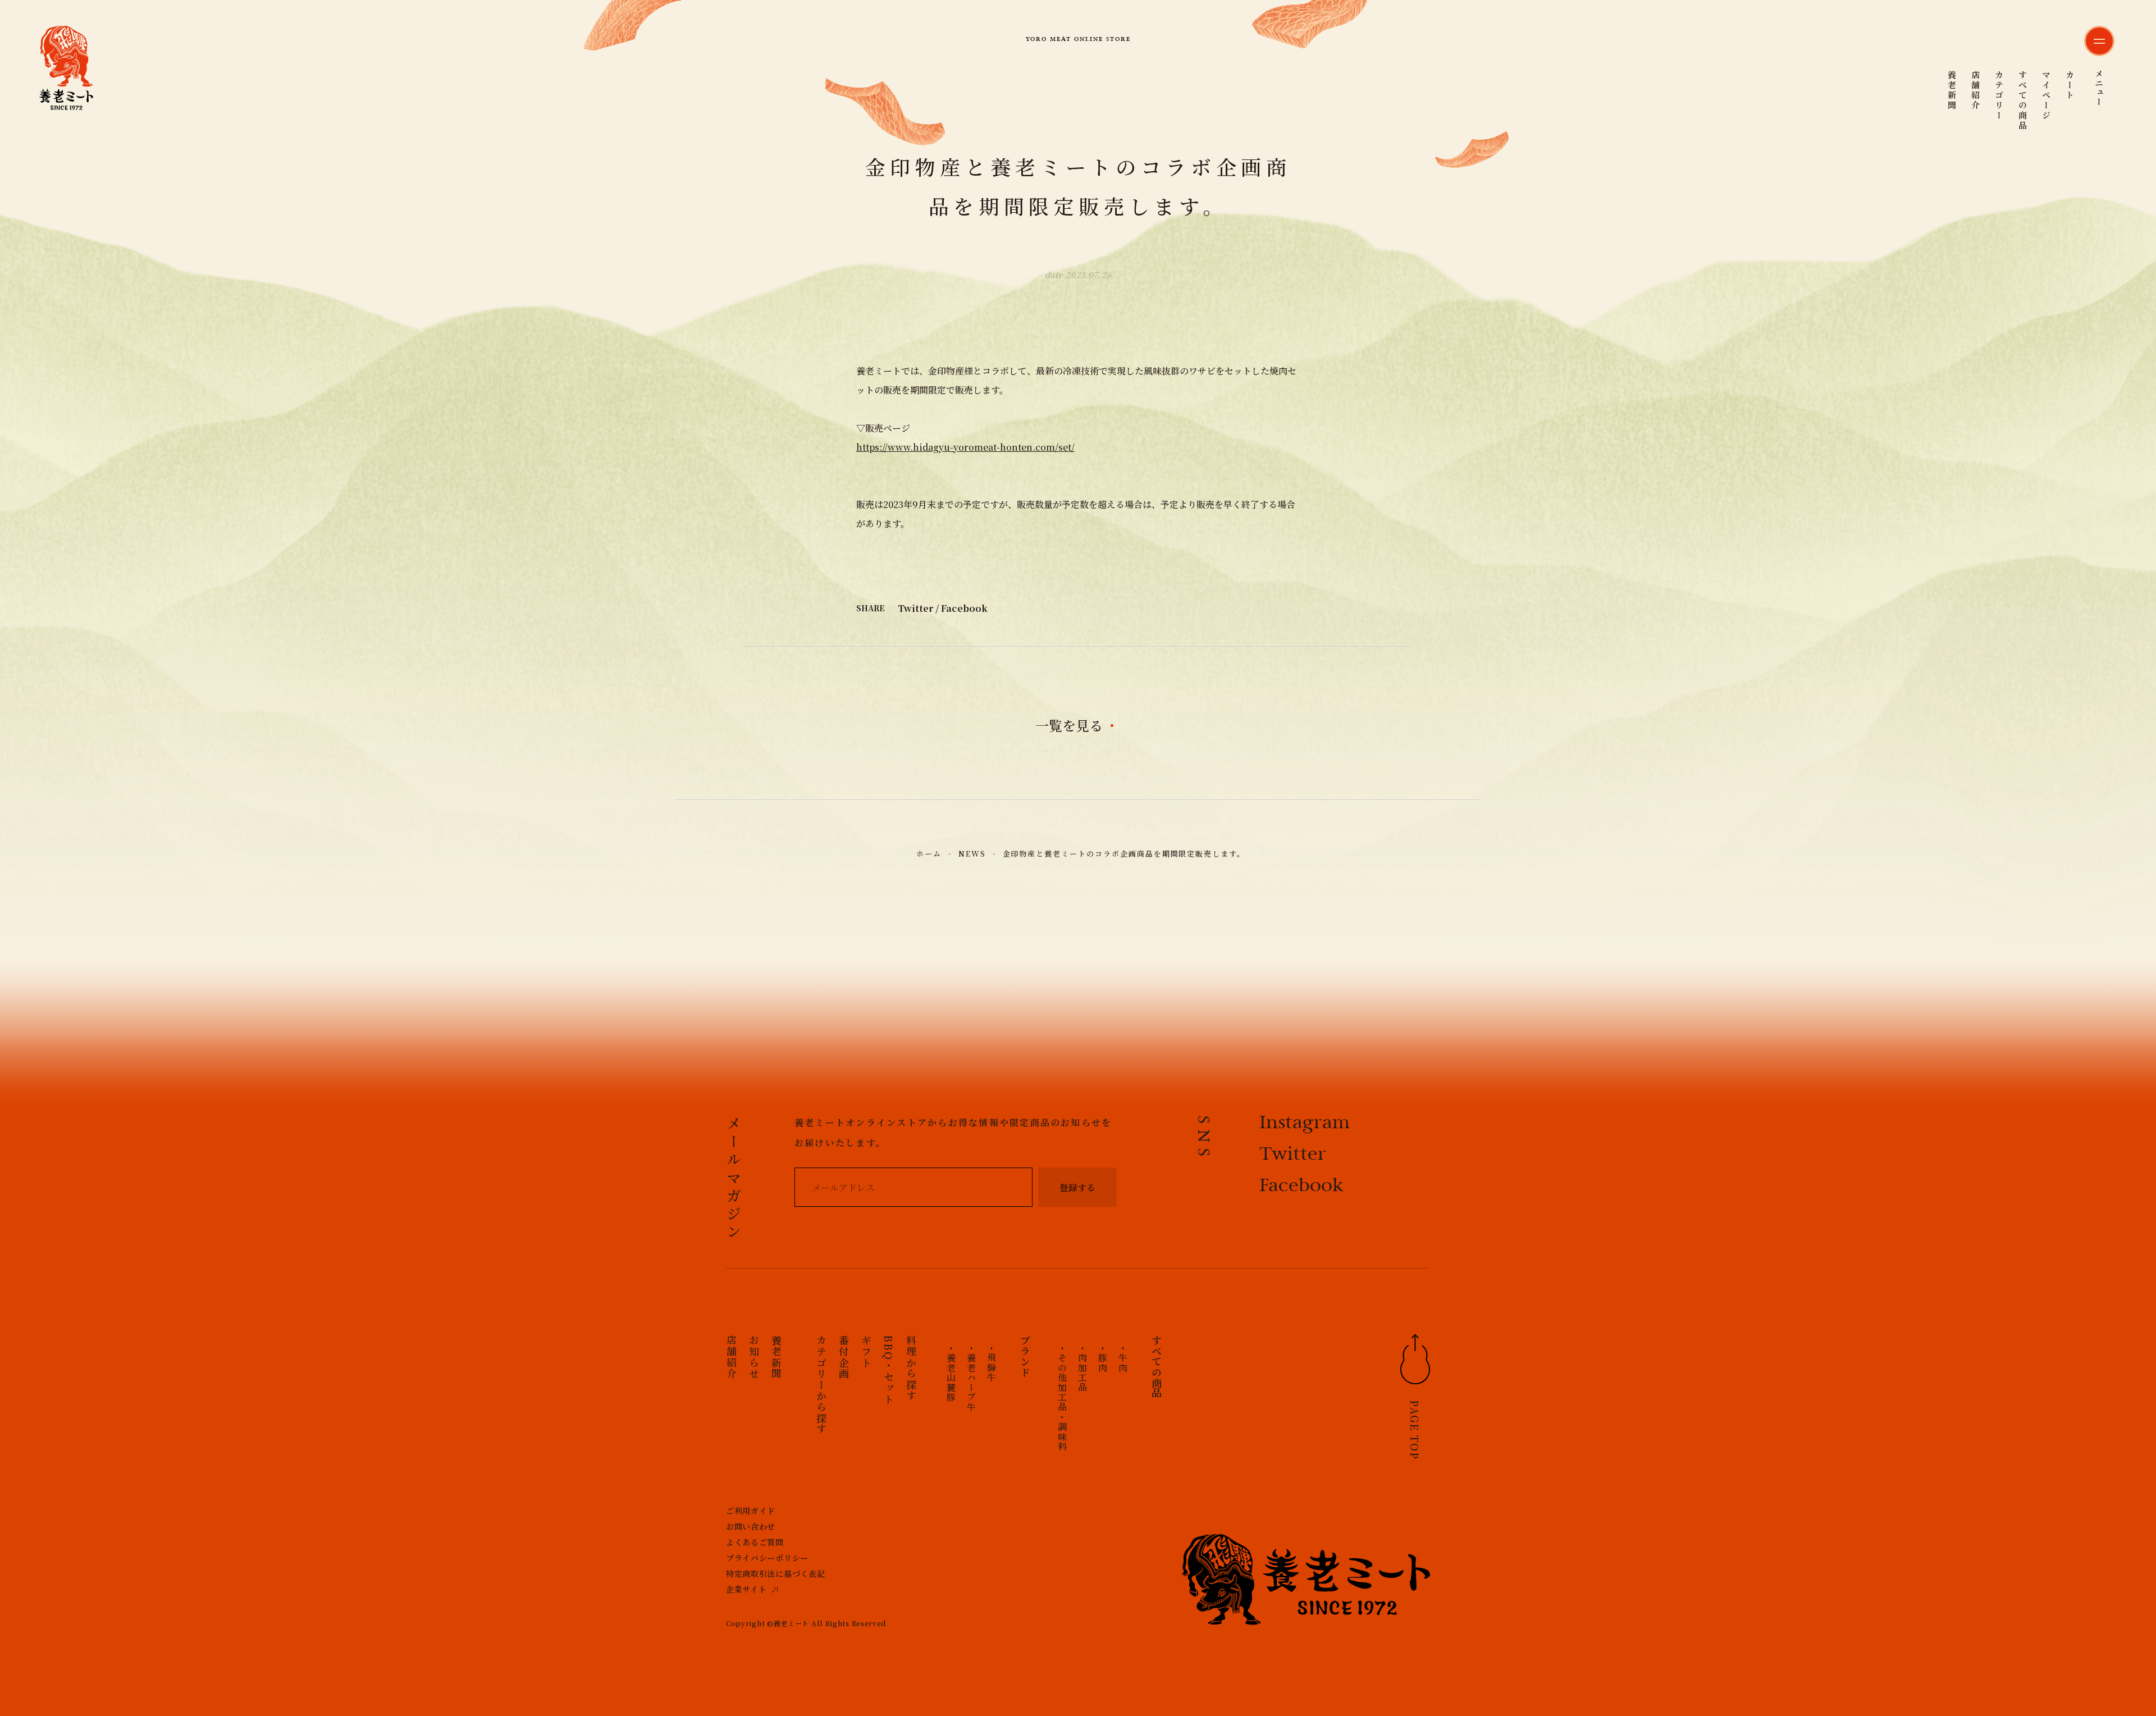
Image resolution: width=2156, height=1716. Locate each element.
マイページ (2046, 95)
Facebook (964, 608)
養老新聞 (1952, 90)
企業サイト (746, 1589)
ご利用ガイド (751, 1511)
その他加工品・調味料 (1062, 1402)
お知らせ (754, 1357)
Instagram (1305, 1124)
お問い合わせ (751, 1526)
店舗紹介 (1975, 90)
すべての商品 (2023, 100)
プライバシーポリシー (767, 1558)
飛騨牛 (991, 1368)
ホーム (929, 854)
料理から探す (911, 1368)
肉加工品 (1082, 1372)
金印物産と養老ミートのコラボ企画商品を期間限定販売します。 (1124, 854)
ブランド (1025, 1356)
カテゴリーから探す (821, 1385)
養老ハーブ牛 (971, 1383)
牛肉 (1123, 1363)
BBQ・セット (889, 1370)
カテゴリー (1999, 95)
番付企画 (844, 1357)
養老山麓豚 (951, 1378)
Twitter (915, 608)
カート (2070, 85)
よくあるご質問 (755, 1542)
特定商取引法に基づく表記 (775, 1573)
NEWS (972, 854)
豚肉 (1102, 1363)
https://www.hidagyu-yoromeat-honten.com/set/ (965, 447)
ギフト (866, 1351)
